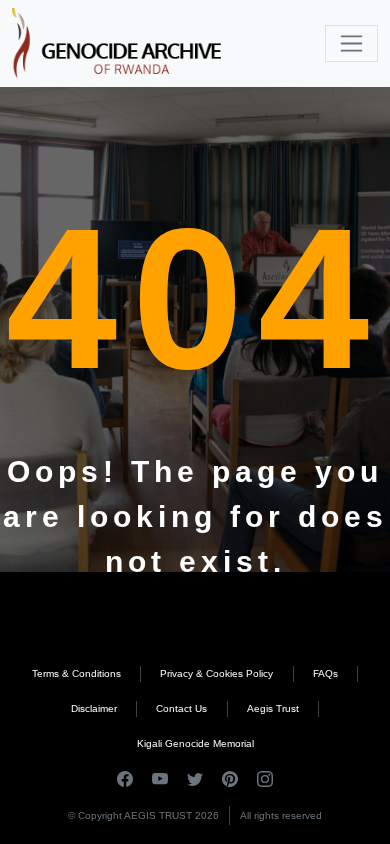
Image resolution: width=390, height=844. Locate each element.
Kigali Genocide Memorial (195, 743)
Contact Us (181, 708)
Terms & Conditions (76, 673)
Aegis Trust (273, 708)
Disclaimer (94, 708)
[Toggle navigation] (351, 43)
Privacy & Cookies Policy (216, 673)
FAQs (325, 673)
